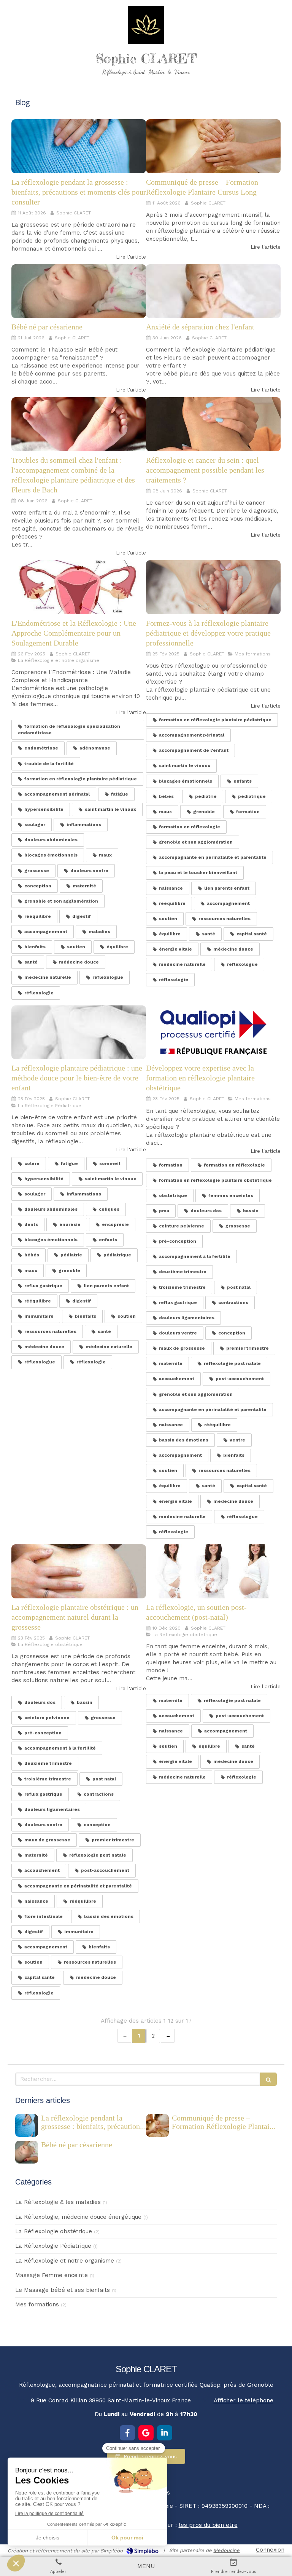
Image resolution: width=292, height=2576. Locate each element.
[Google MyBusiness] (146, 2433)
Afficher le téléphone (244, 2400)
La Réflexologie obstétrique (54, 2231)
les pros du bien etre (208, 2525)
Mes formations (37, 2304)
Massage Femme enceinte (52, 2275)
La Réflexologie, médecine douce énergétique (78, 2217)
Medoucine (226, 2550)
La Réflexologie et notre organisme (65, 2261)
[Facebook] (127, 2433)
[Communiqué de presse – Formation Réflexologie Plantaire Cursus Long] (213, 146)
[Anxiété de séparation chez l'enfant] (213, 291)
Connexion (270, 2550)
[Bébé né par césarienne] (79, 291)
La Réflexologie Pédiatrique (53, 2246)
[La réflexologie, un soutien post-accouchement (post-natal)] (213, 1571)
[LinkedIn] (165, 2433)
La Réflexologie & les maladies (58, 2202)
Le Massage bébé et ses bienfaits (63, 2290)
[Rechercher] (268, 2079)
